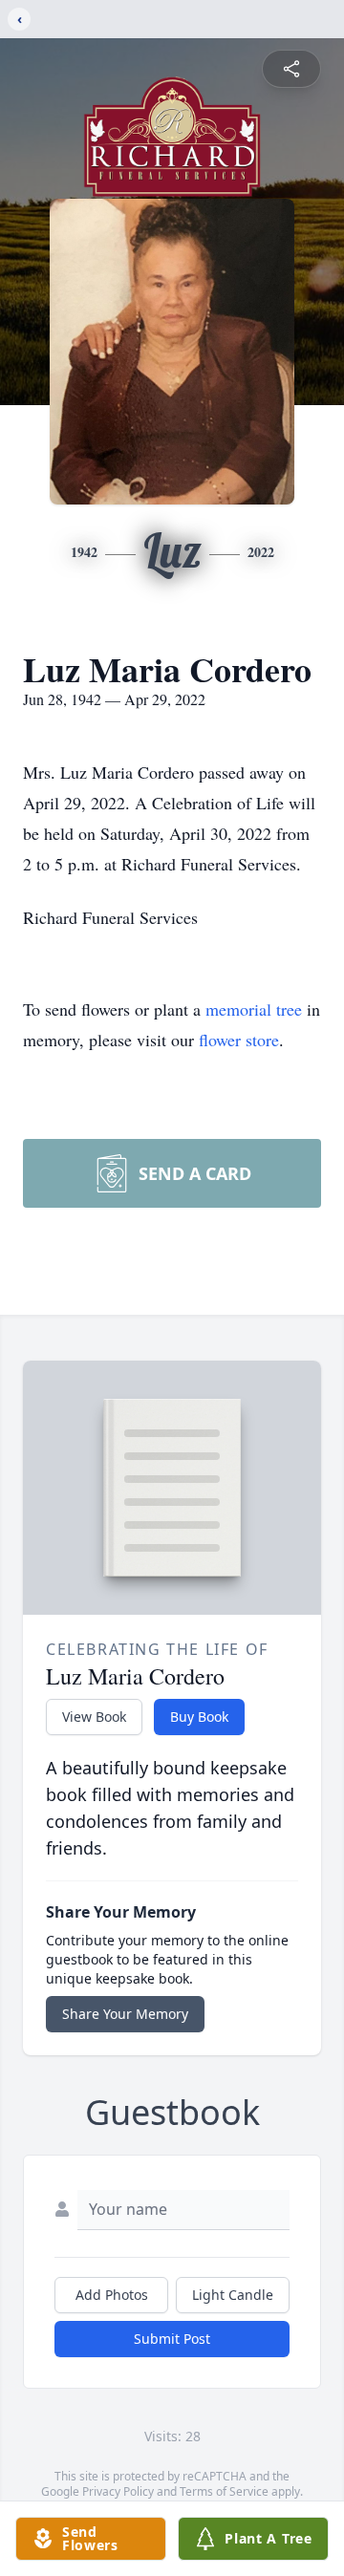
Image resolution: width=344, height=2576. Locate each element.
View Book (94, 1717)
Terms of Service (224, 2491)
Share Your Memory (125, 2014)
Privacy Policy (118, 2491)
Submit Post (172, 2339)
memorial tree (254, 1009)
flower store (239, 1040)
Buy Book (199, 1717)
